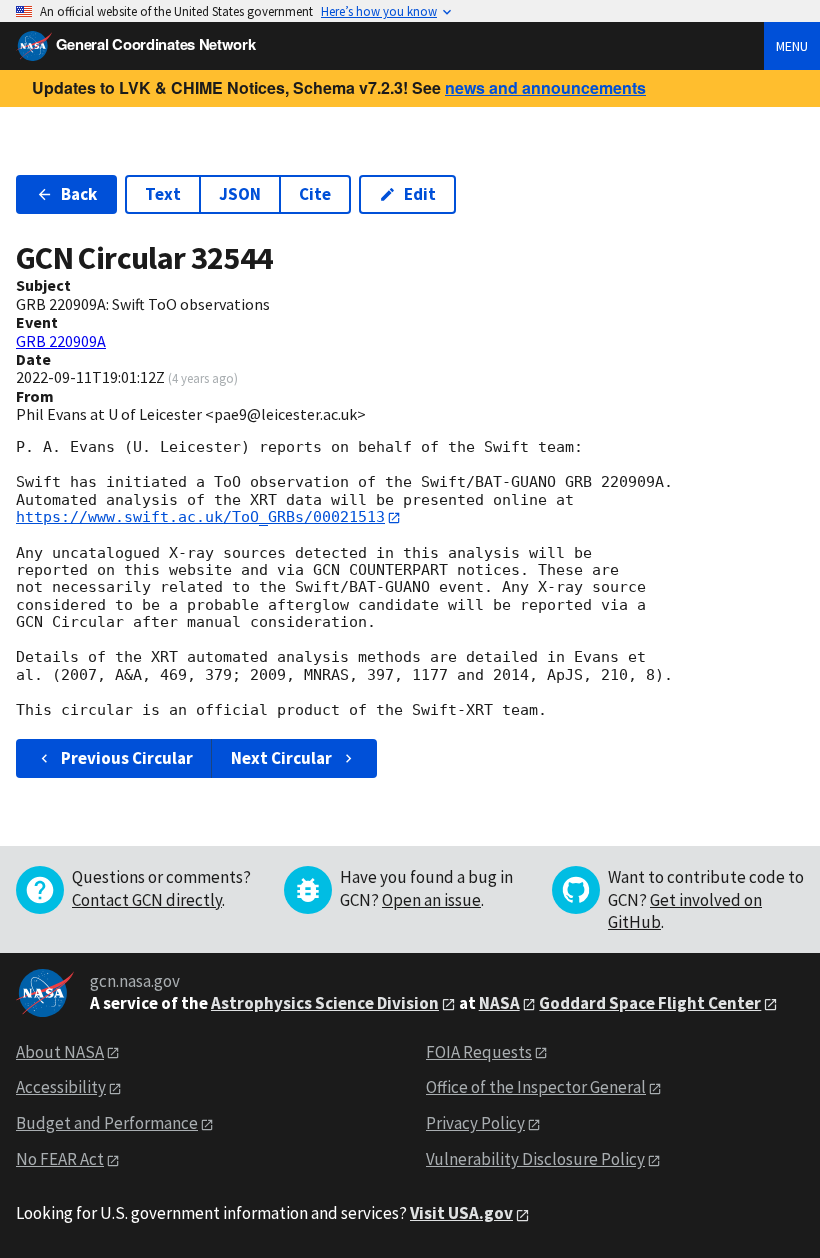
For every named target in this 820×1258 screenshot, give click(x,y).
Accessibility (61, 1087)
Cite (315, 194)
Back (79, 194)
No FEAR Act (60, 1159)
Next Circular (281, 758)
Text (163, 194)
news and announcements (545, 87)
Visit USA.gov (461, 1213)
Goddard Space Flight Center (650, 1003)
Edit (420, 194)
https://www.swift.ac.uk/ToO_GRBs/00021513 (200, 517)
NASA (499, 1003)
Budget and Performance (107, 1123)
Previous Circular (127, 758)
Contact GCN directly (147, 900)
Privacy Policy (475, 1123)
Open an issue (431, 900)
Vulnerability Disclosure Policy (535, 1159)
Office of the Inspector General (536, 1087)
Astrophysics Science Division (325, 1003)
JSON (240, 194)
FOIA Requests (479, 1052)
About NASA (60, 1052)
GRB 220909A (61, 341)
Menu (792, 46)
